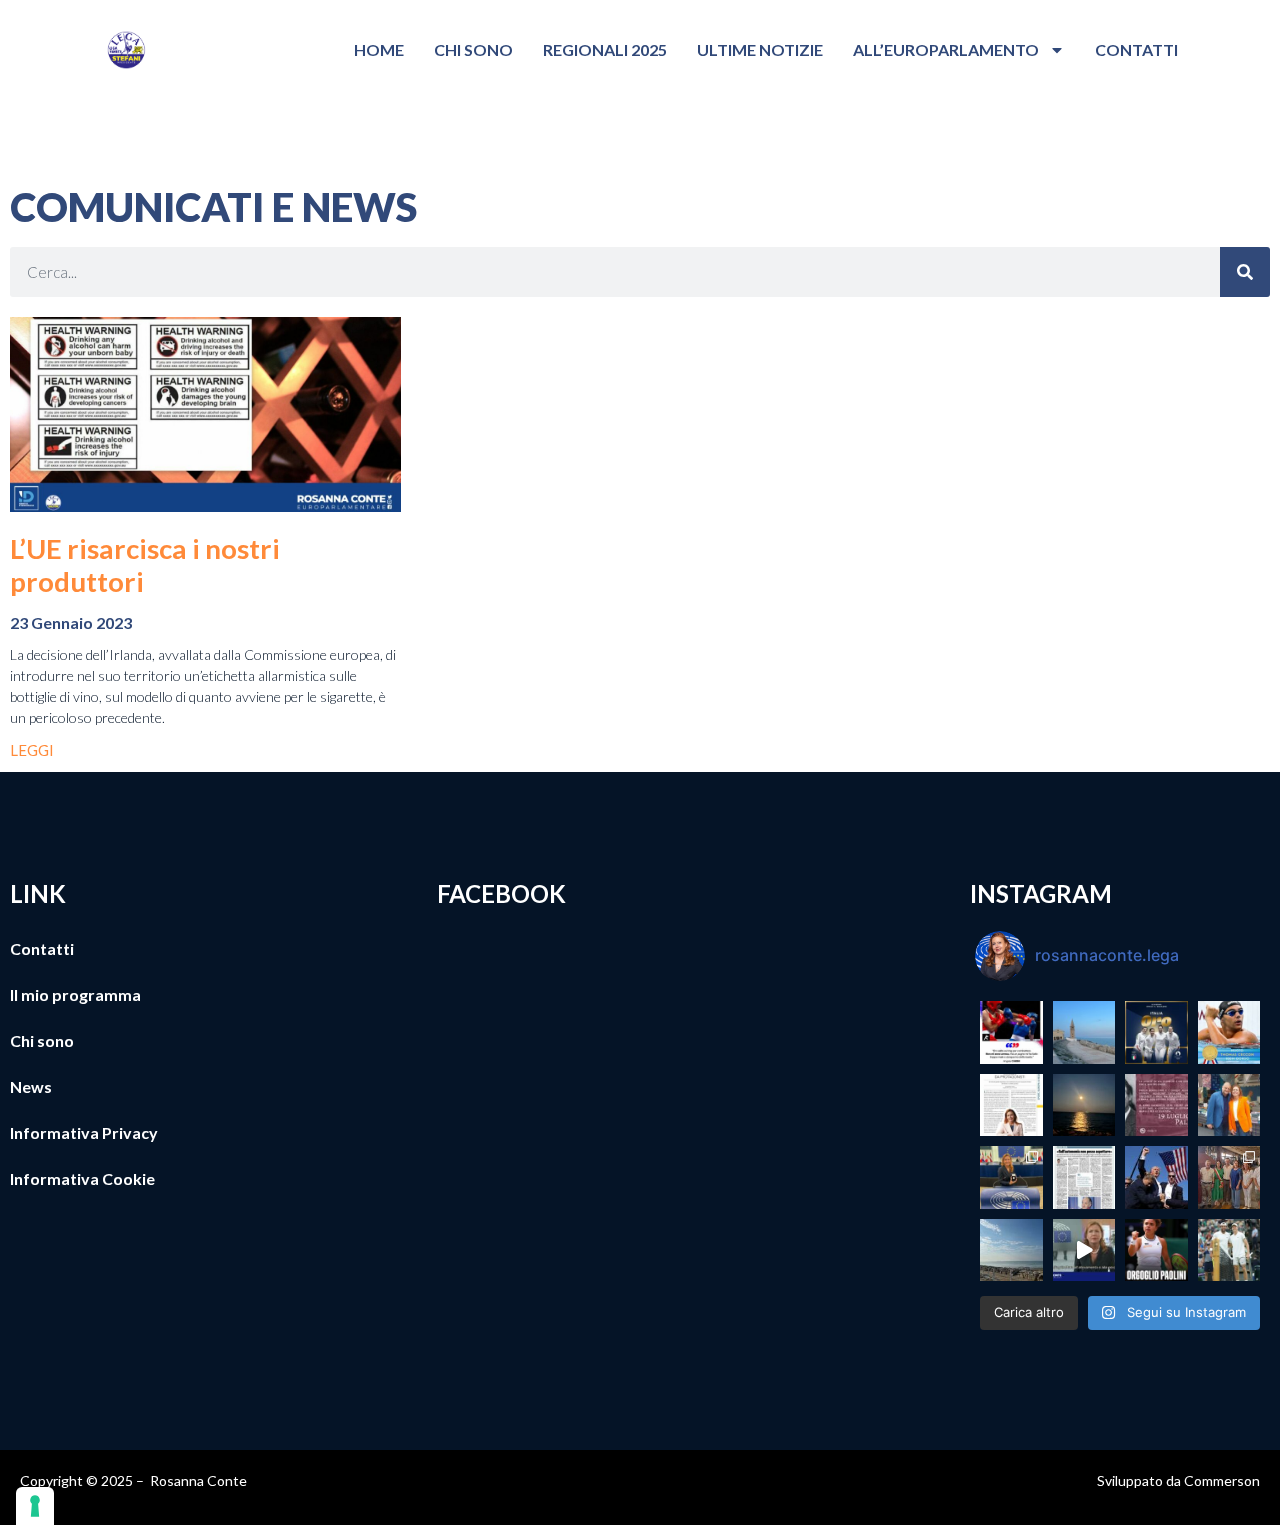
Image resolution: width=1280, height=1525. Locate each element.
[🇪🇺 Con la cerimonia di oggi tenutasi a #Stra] (1011, 1177)
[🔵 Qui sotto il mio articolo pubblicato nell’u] (1011, 1105)
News (31, 1086)
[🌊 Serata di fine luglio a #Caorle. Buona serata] (1084, 1032)
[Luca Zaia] (1084, 1177)
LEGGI (32, 750)
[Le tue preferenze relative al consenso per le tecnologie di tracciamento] (35, 1506)
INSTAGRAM (1041, 893)
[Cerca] (1245, 272)
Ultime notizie (760, 49)
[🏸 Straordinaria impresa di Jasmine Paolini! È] (1156, 1250)
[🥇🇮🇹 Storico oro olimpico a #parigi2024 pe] (1156, 1032)
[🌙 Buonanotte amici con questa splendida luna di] (1084, 1105)
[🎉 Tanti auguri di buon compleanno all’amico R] (1229, 1105)
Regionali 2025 (605, 49)
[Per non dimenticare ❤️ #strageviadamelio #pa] (1156, 1105)
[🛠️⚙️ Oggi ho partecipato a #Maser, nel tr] (1229, 1177)
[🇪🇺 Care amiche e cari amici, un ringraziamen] (1084, 1250)
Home (379, 49)
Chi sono (473, 49)
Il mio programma (75, 994)
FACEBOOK (501, 893)
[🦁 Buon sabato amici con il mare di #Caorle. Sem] (1011, 1250)
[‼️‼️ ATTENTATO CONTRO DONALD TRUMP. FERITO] (1156, 1177)
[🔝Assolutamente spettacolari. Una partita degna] (1229, 1250)
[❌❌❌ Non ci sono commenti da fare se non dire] (1011, 1032)
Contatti (1136, 49)
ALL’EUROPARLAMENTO (946, 49)
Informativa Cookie (82, 1178)
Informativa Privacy (84, 1132)
